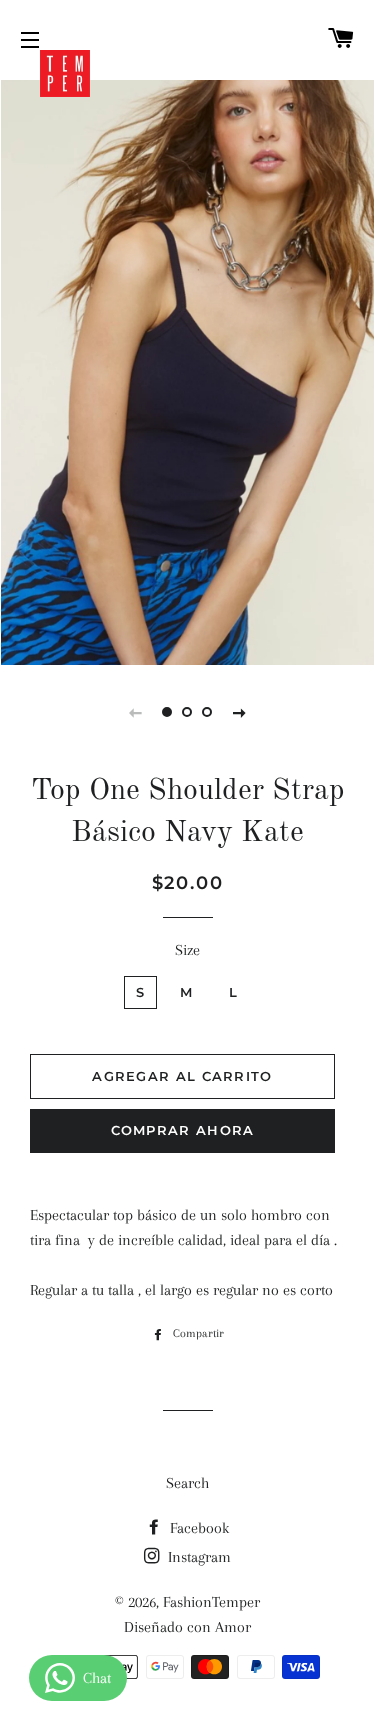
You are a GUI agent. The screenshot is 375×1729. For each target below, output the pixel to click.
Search (187, 1483)
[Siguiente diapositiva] (240, 712)
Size (187, 950)
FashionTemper (211, 1602)
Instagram (197, 1557)
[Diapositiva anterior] (136, 712)
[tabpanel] (187, 370)
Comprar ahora (183, 1130)
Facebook (197, 1528)
